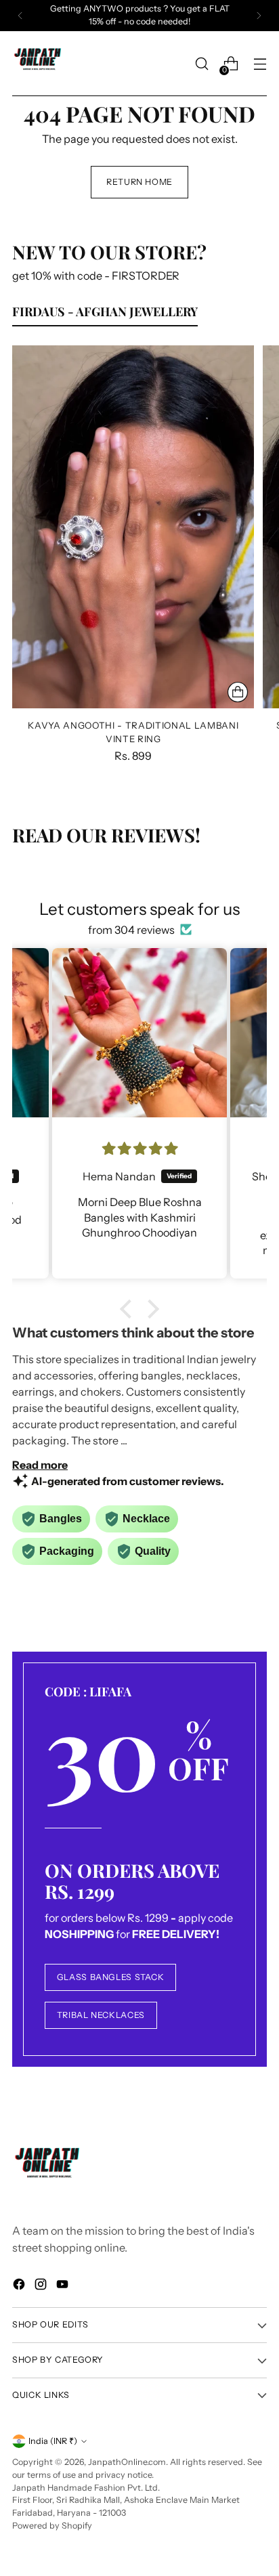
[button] (129, 1309)
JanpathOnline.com (127, 2462)
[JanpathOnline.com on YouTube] (64, 2286)
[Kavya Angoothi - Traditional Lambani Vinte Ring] (133, 527)
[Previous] (20, 16)
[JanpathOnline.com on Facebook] (20, 2286)
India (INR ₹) (53, 2441)
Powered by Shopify (52, 2526)
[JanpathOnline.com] (39, 64)
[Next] (259, 16)
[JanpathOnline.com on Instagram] (42, 2286)
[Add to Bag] (238, 692)
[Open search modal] (201, 64)
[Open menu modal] (260, 64)
